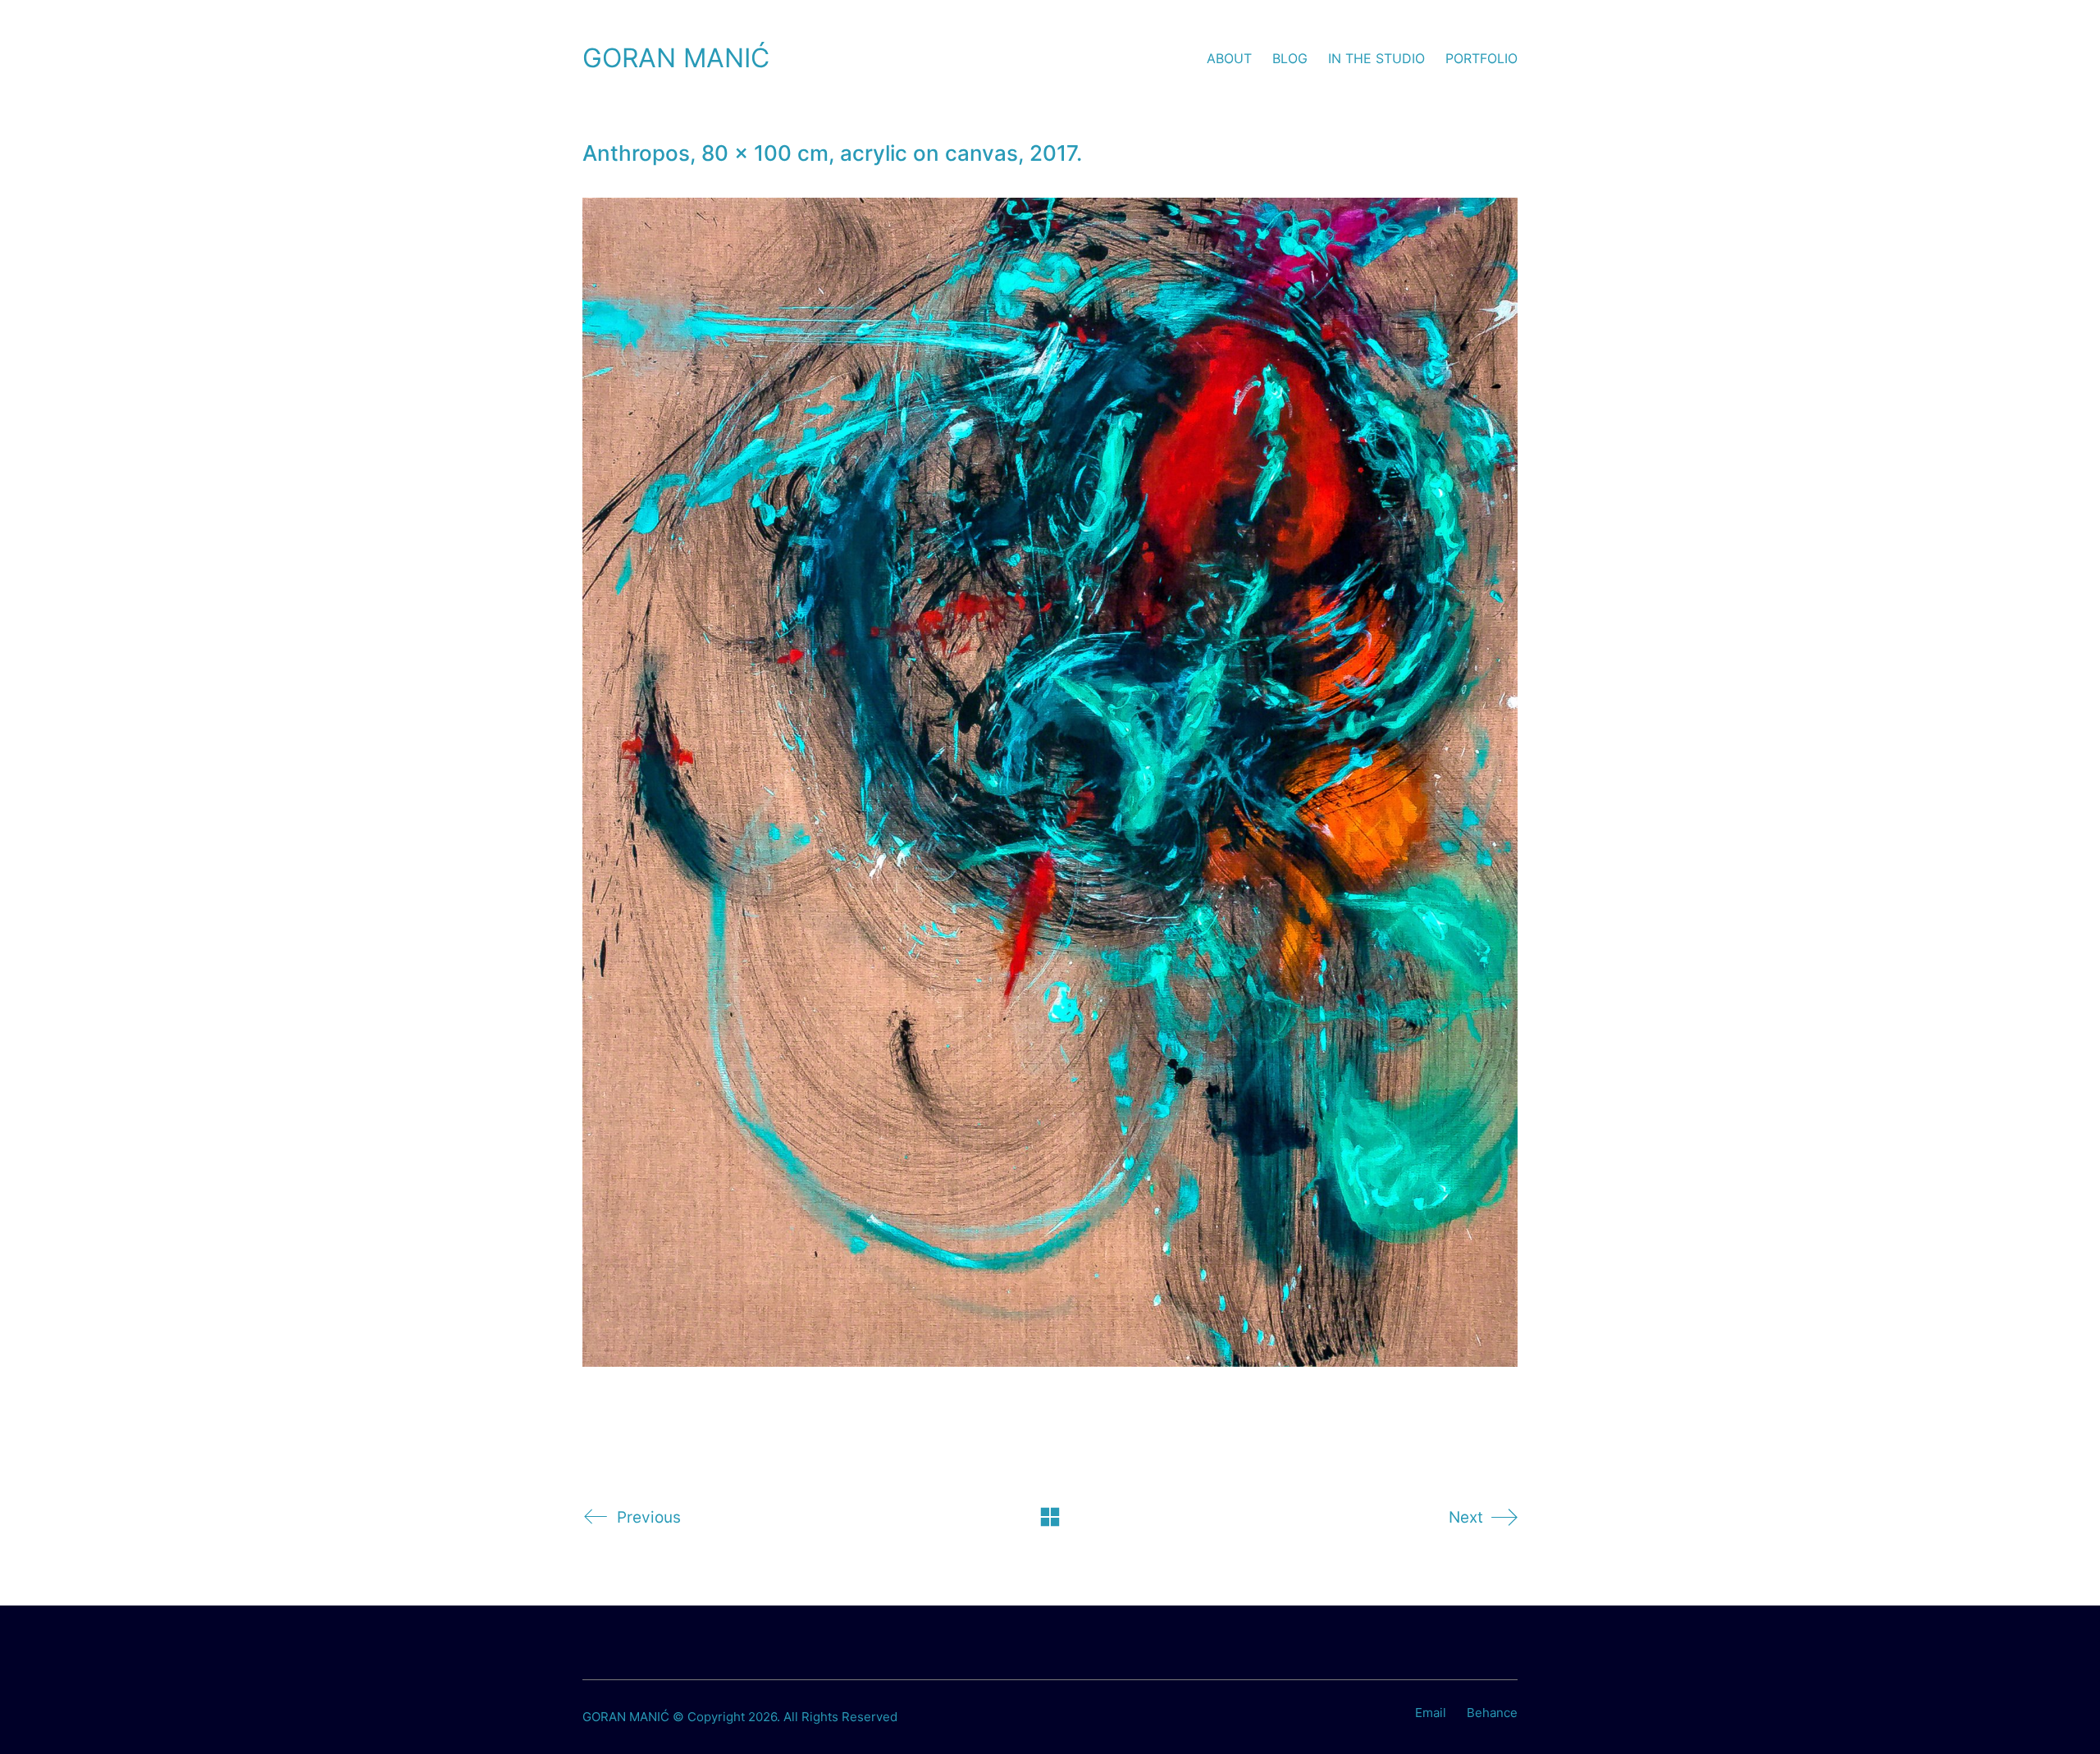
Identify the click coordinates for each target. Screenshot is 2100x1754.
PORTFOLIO (1481, 58)
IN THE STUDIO (1376, 58)
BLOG (1290, 58)
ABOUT (1229, 58)
